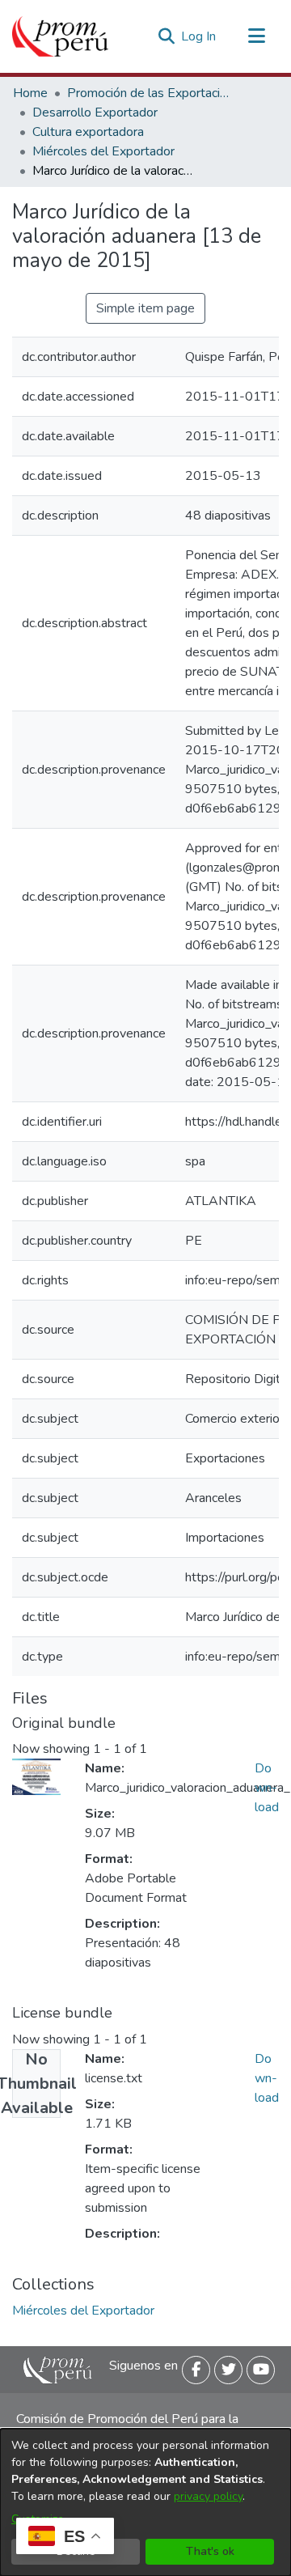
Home (30, 93)
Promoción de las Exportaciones (148, 93)
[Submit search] (166, 36)
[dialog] (145, 2502)
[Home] (60, 36)
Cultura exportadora (88, 132)
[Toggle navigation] (256, 36)
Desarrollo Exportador (95, 112)
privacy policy (208, 2496)
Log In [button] (199, 36)
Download (267, 1788)
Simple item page (145, 308)
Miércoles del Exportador (103, 151)
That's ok (210, 2551)
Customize (38, 2519)
